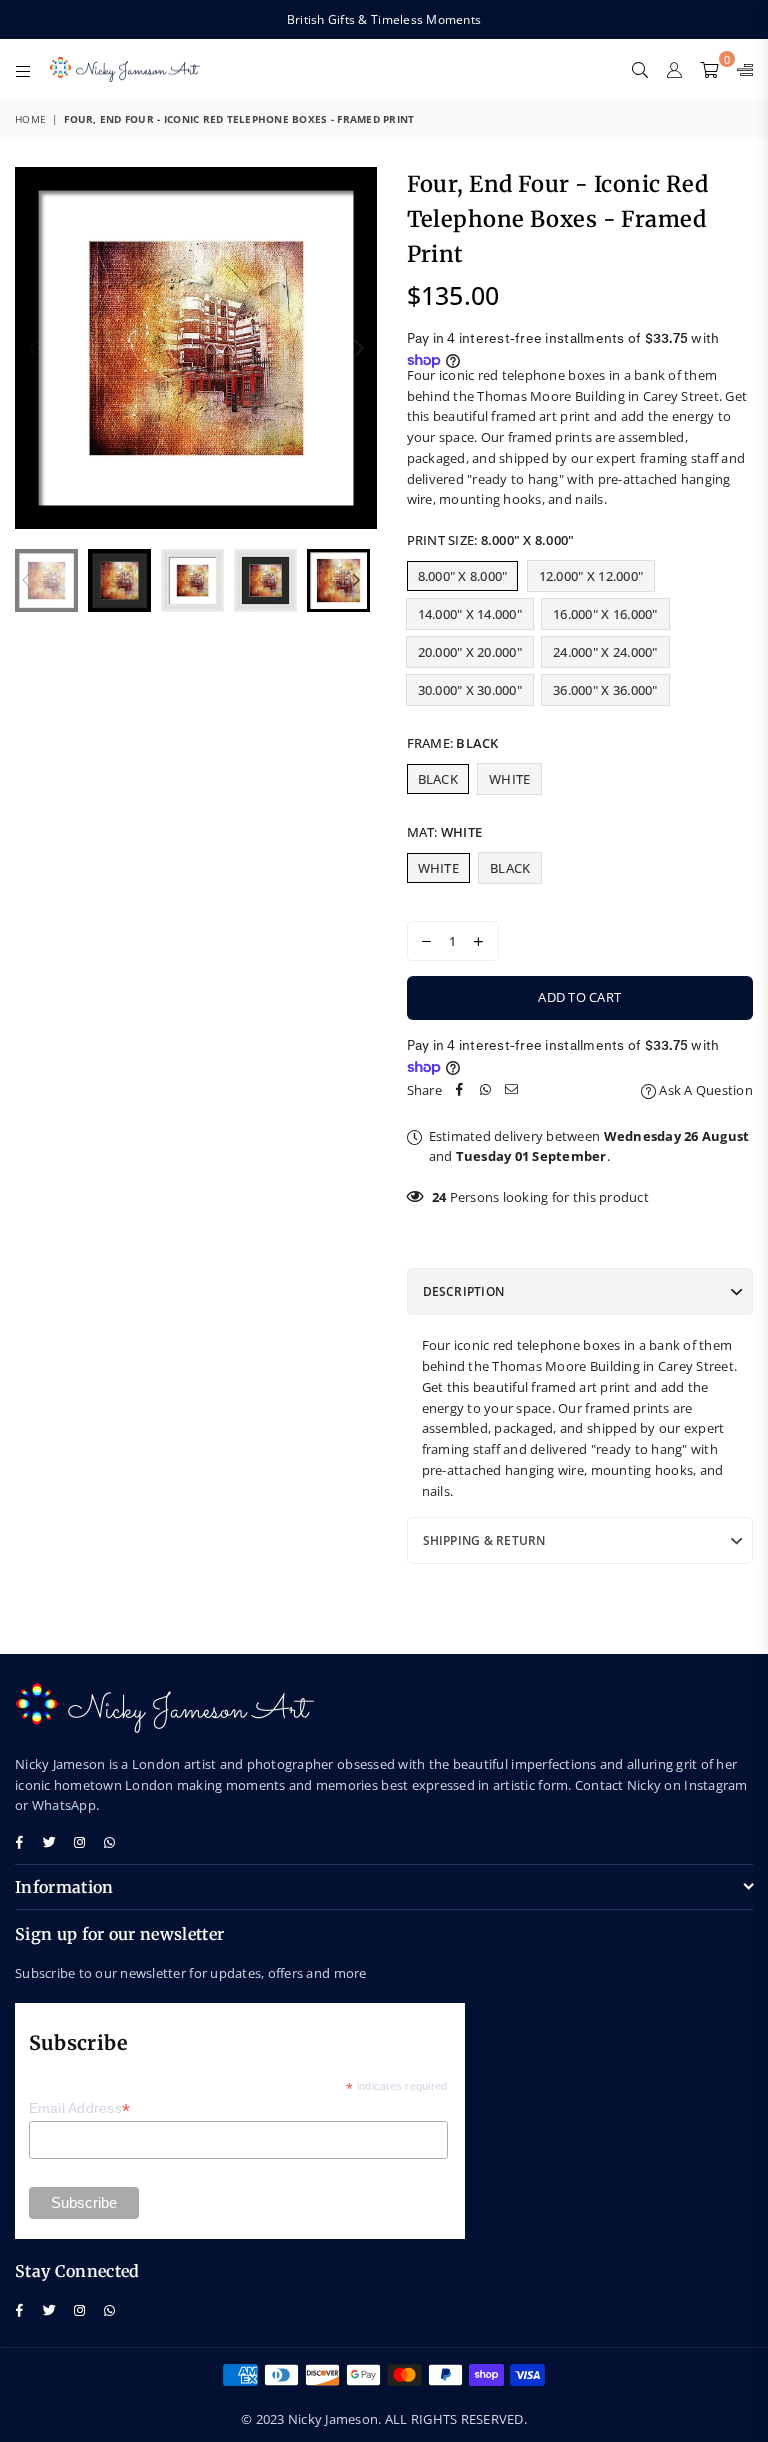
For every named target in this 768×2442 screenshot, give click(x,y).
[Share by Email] (512, 1090)
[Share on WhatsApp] (486, 1090)
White (509, 779)
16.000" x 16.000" (605, 614)
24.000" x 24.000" (605, 652)
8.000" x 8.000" (463, 576)
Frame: (453, 743)
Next (359, 347)
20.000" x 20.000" (470, 652)
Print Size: (491, 540)
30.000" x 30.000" (470, 690)
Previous (32, 347)
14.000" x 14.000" (470, 614)
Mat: (445, 832)
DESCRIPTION (464, 1291)
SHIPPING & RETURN (484, 1540)
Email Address (80, 2108)
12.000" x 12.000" (591, 576)
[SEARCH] (640, 69)
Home (30, 119)
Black (438, 779)
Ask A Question (704, 1090)
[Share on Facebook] (460, 1090)
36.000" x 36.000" (605, 690)
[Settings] (740, 69)
